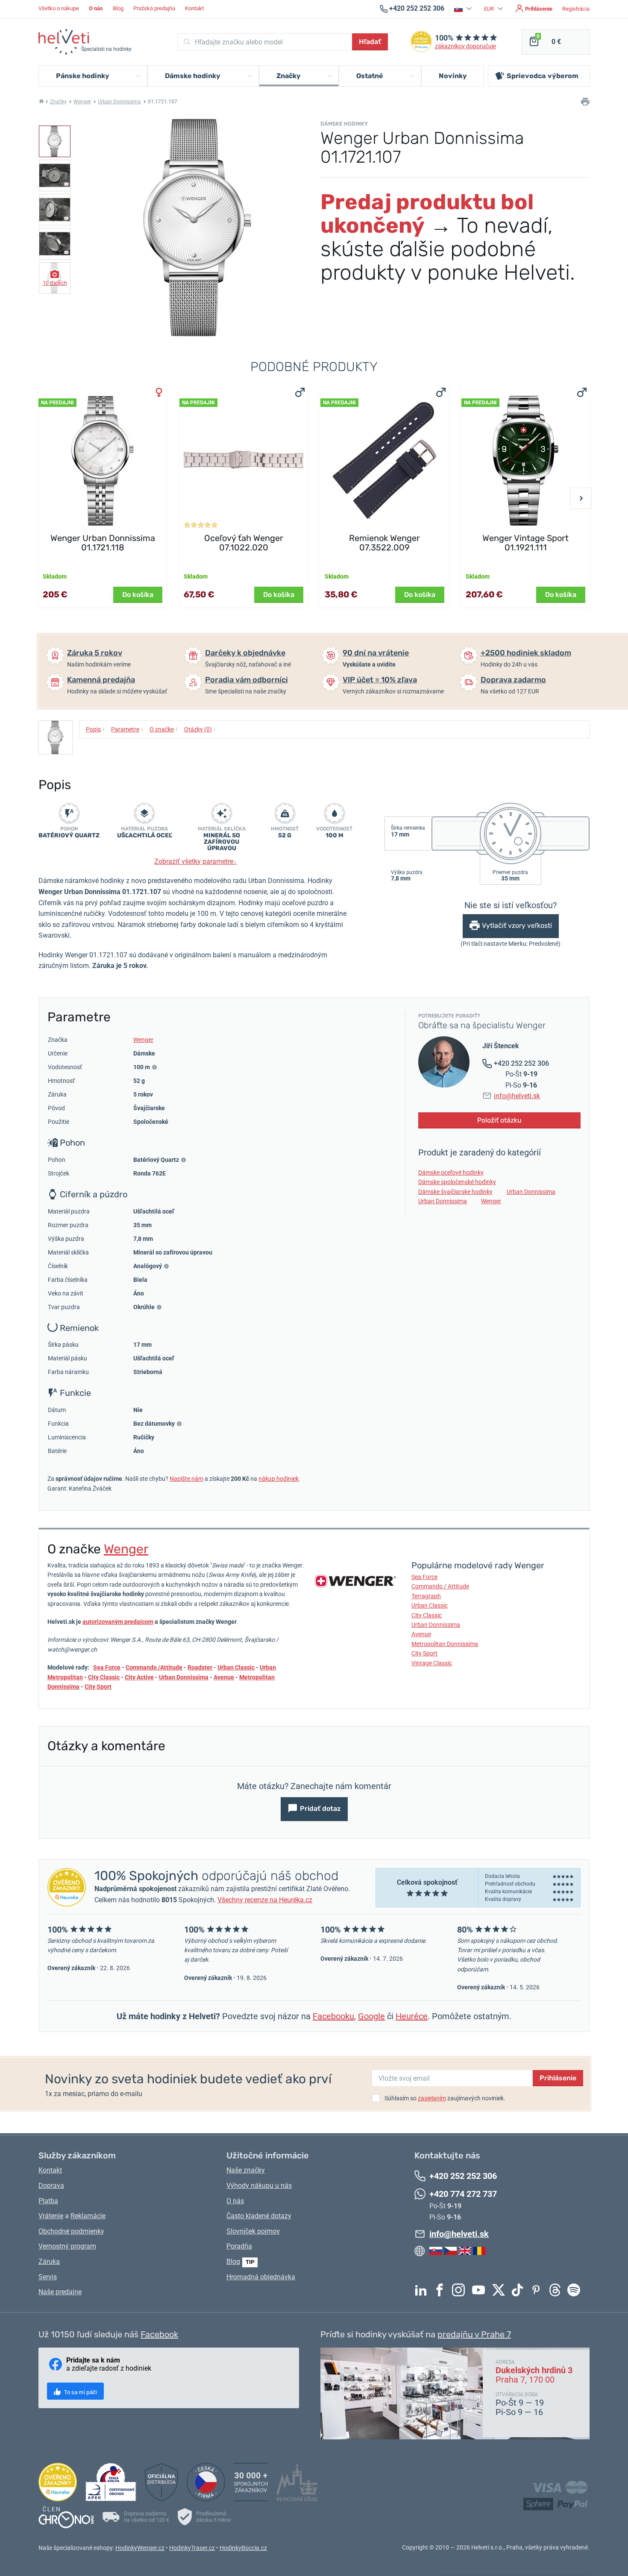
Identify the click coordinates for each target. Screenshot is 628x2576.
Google (371, 2016)
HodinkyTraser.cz (192, 2548)
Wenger (82, 102)
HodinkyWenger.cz (140, 2548)
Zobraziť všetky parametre (195, 861)
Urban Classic (236, 1667)
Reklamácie (88, 2216)
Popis (95, 729)
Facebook (442, 2290)
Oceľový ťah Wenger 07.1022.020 (244, 543)
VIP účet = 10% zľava (380, 680)
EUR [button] (490, 9)
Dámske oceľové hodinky (451, 1173)
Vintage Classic (432, 1663)
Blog (118, 8)
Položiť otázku (499, 1120)
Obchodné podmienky (71, 2231)
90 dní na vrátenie (376, 653)
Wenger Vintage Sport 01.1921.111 (525, 543)
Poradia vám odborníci (247, 680)
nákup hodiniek (279, 1479)
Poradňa (239, 2246)
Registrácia (576, 9)
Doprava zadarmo (513, 680)
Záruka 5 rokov (95, 653)
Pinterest (538, 2290)
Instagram (461, 2290)
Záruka (49, 2262)
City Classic (104, 1677)
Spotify (576, 2290)
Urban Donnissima (119, 102)
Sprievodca (543, 76)
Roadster (200, 1667)
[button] (464, 9)
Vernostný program (67, 2246)
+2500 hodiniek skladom (526, 653)
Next (581, 498)
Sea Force (107, 1667)
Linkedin (423, 2290)
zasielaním (432, 2098)
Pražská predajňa (154, 8)
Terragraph (426, 1596)
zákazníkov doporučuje (465, 46)
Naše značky (246, 2170)
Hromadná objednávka (261, 2277)
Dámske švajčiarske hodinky (455, 1192)
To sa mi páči (80, 2392)
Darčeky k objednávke (245, 653)
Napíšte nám (186, 1479)
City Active (139, 1677)
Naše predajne (60, 2292)
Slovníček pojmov (253, 2231)
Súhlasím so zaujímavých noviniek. (445, 2098)
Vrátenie (51, 2216)
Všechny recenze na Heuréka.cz (265, 1900)
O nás (235, 2201)
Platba (48, 2201)
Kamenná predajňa (101, 680)
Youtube (481, 2290)
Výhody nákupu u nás (259, 2186)
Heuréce (412, 2016)
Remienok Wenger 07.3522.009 (384, 543)
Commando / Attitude (440, 1586)
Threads (557, 2290)
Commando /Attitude (154, 1667)
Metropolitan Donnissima (445, 1644)
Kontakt (194, 8)
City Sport (98, 1687)
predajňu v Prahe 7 (474, 2334)
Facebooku (333, 2016)
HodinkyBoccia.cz (243, 2548)
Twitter (501, 2290)
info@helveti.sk (517, 1096)
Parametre (127, 729)
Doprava (51, 2186)
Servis (48, 2277)
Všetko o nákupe (59, 8)
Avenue (224, 1677)
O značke (164, 729)
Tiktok (519, 2290)
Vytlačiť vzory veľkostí (517, 926)
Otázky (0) (200, 729)
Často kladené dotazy (259, 2216)
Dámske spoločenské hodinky (457, 1182)
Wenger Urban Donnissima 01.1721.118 (103, 543)
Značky (58, 102)
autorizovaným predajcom (118, 1622)
